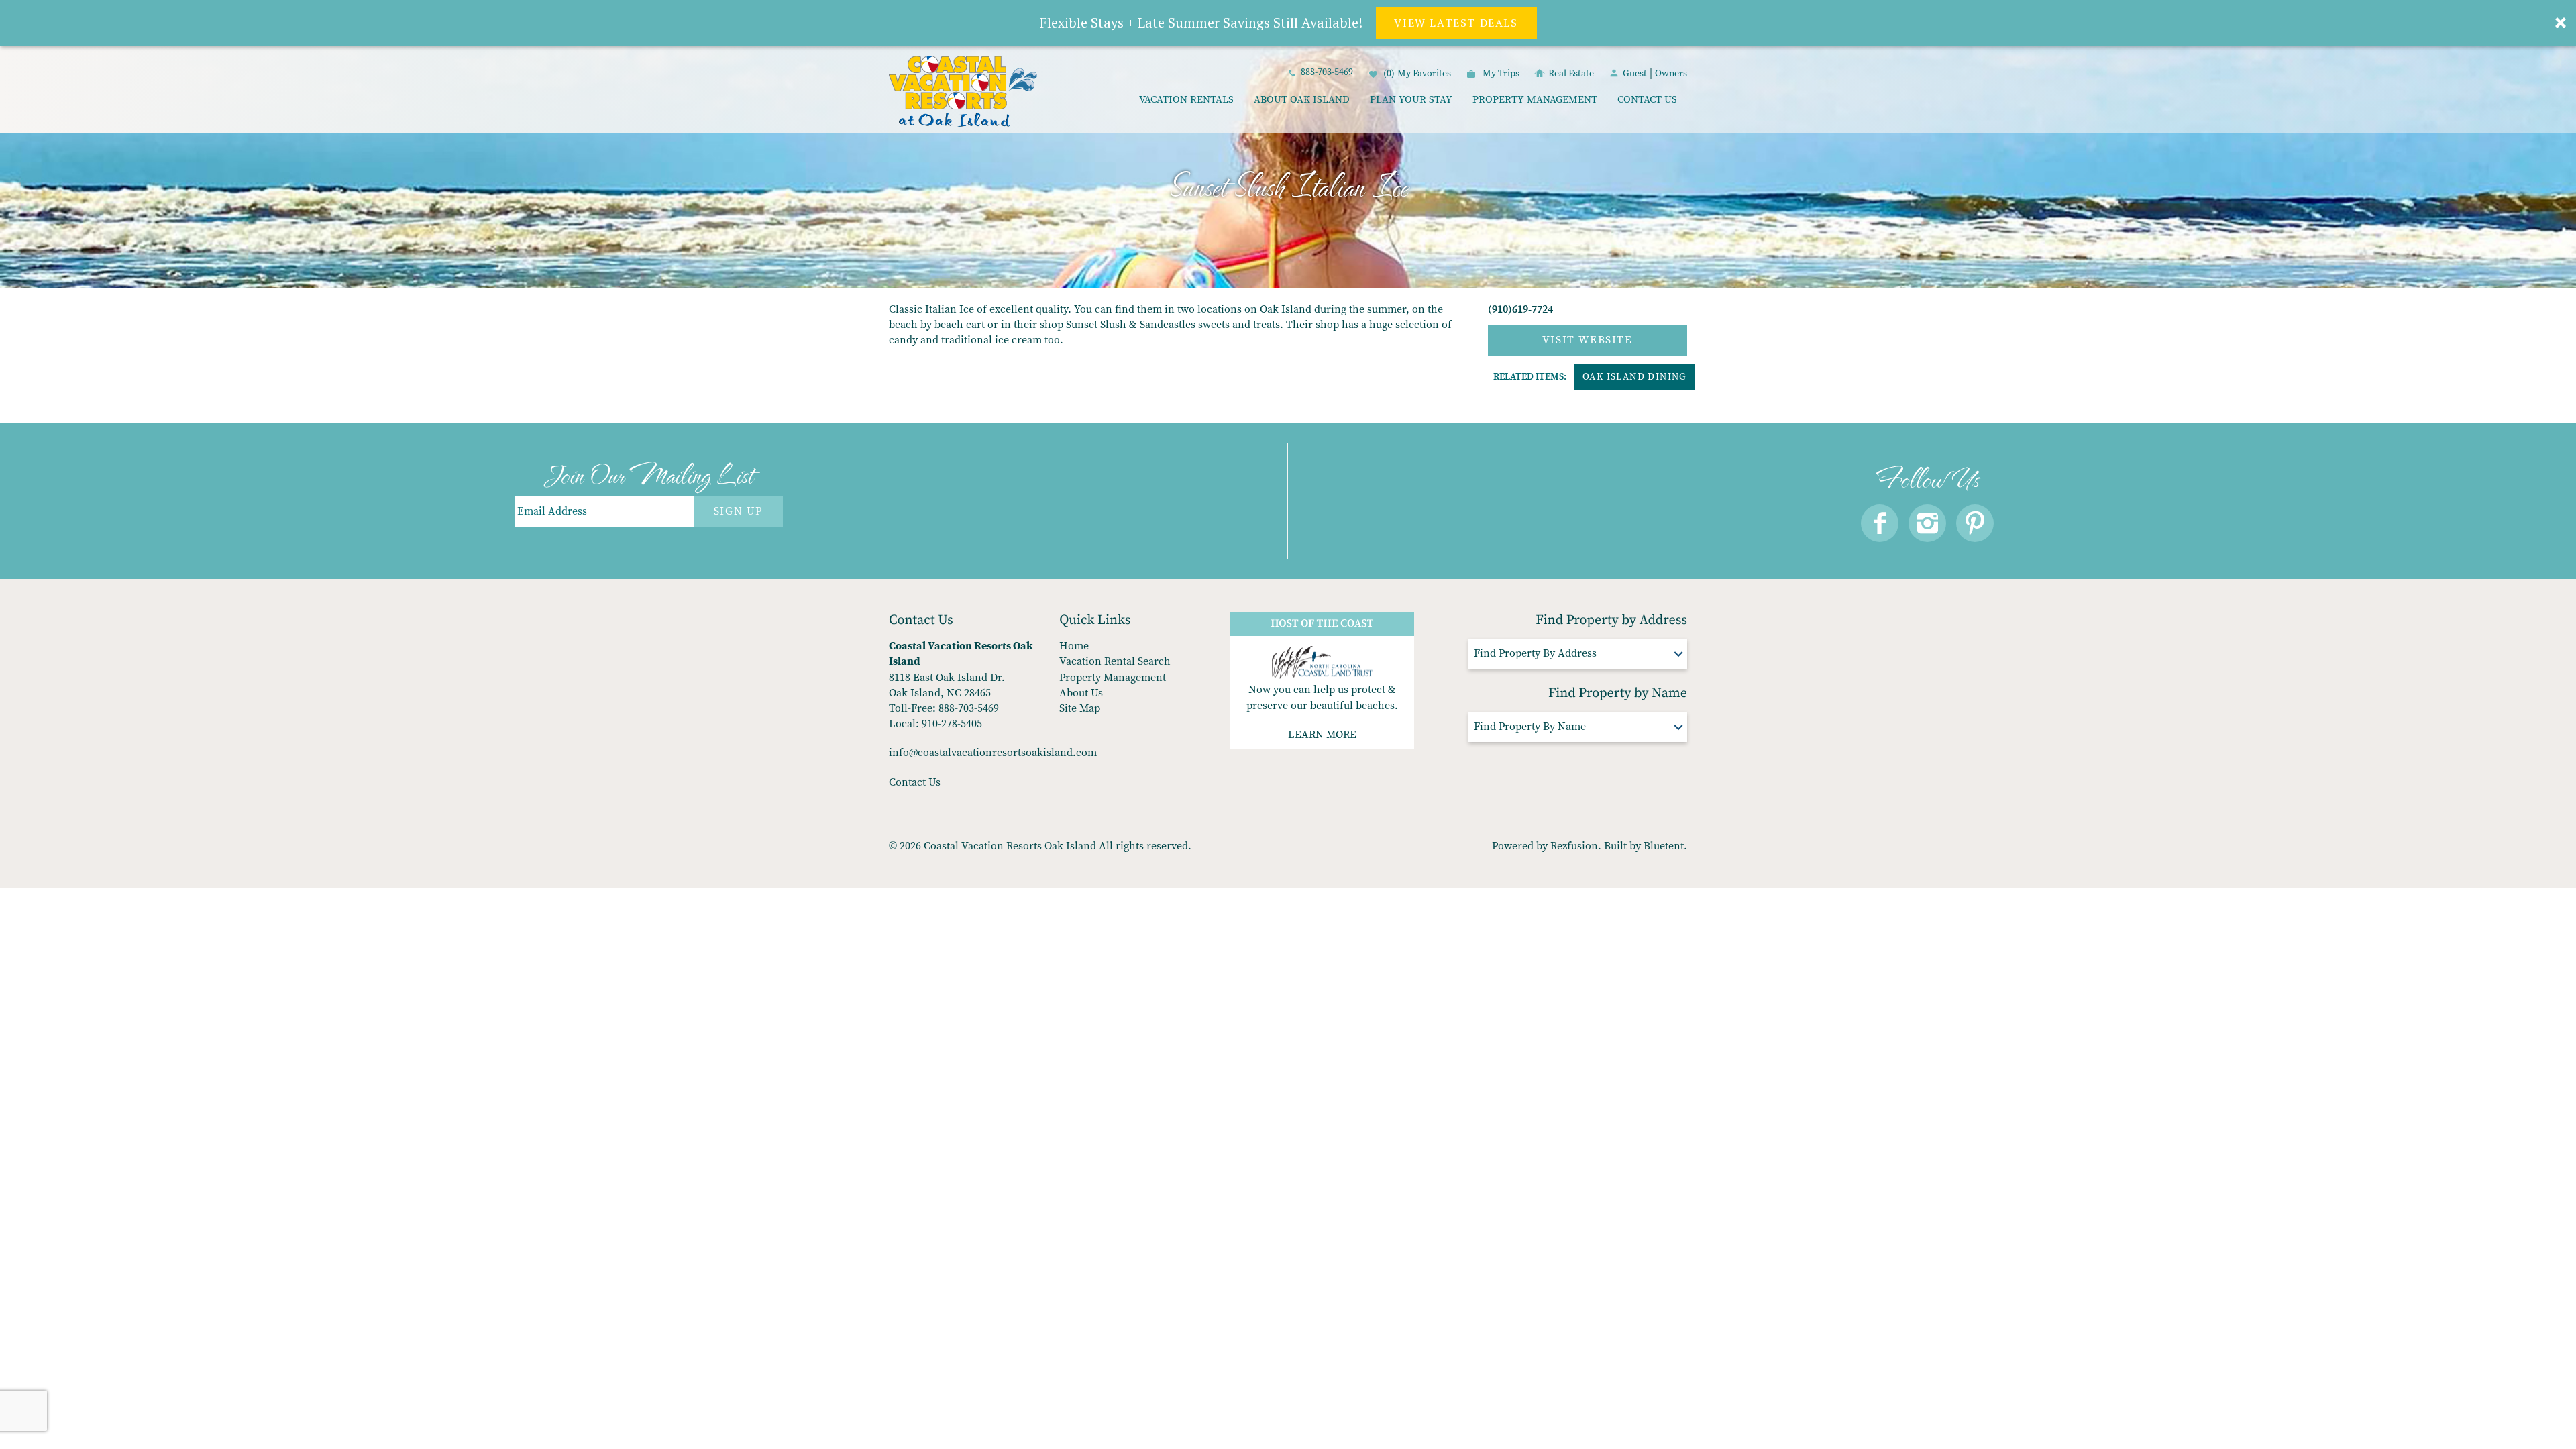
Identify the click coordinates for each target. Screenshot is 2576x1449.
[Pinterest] (1975, 523)
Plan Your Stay (1411, 100)
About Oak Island (1302, 100)
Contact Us (1647, 100)
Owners (1671, 74)
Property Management (1535, 100)
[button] (1288, 23)
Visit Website (1588, 340)
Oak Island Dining (1635, 377)
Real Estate (1571, 74)
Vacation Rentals (1186, 100)
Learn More (1322, 735)
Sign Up (738, 511)
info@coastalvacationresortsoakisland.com (993, 753)
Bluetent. (1665, 846)
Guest (1635, 74)
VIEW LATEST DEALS (1456, 23)
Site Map (1080, 708)
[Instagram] (1927, 523)
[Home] (963, 93)
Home (1074, 646)
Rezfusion (1574, 846)
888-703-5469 (1327, 72)
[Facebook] (1880, 523)
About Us (1081, 693)
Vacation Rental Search (1115, 661)
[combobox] (1578, 654)
